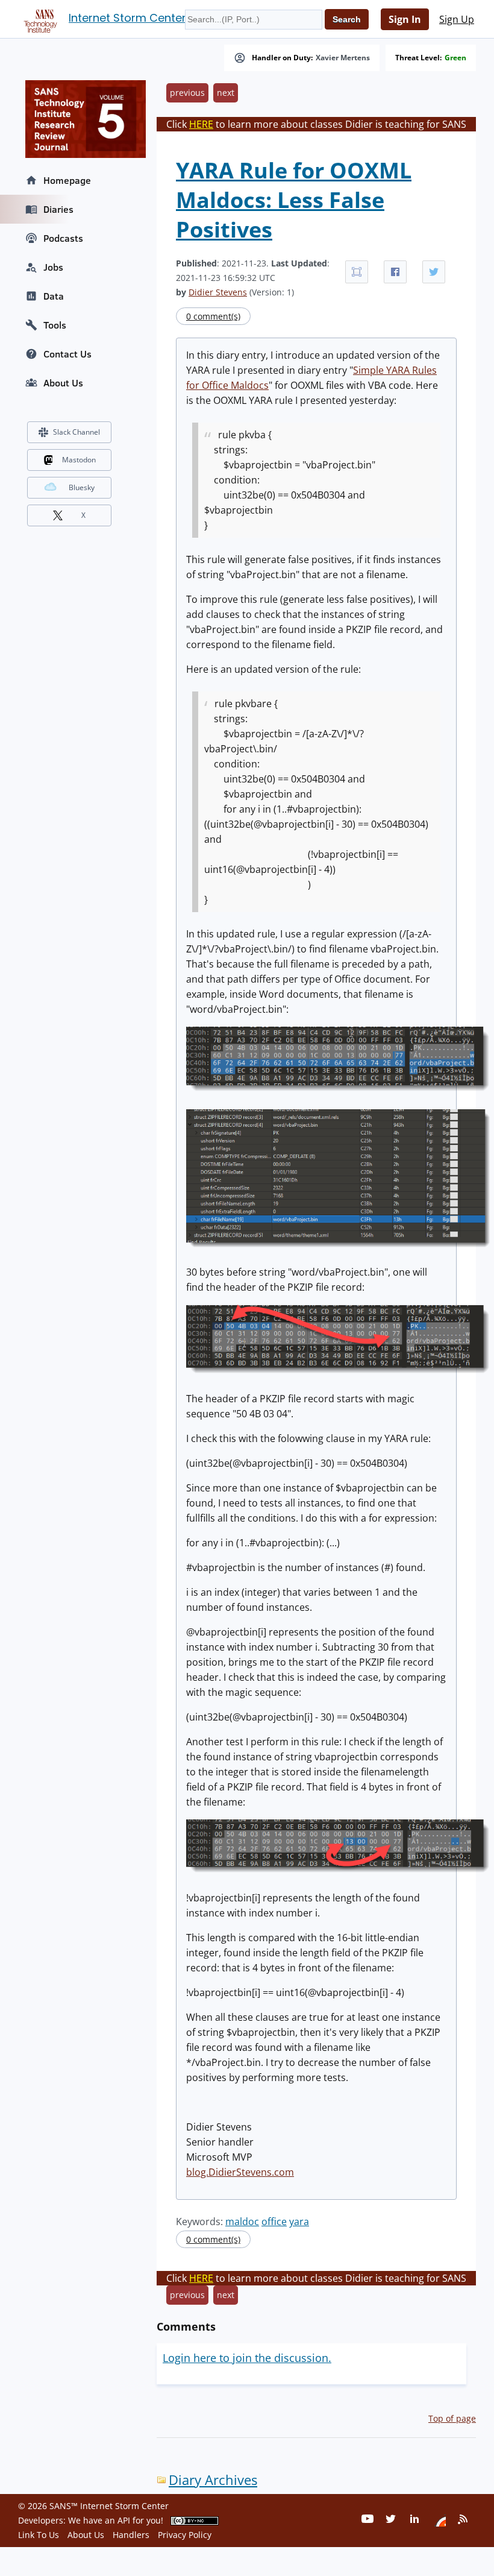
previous (187, 93)
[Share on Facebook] (395, 272)
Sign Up (457, 19)
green (455, 58)
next (226, 93)
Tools (55, 325)
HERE (201, 124)
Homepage (67, 180)
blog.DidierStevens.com (240, 2172)
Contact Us (67, 354)
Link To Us (39, 2535)
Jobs (53, 267)
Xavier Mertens (343, 58)
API (124, 2520)
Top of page (452, 2418)
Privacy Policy (185, 2535)
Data (54, 296)
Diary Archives (213, 2480)
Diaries (58, 209)
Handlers (131, 2535)
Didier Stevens (218, 292)
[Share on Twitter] (434, 272)
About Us (63, 383)
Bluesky (82, 487)
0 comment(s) (213, 316)
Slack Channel (77, 432)
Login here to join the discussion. (247, 2358)
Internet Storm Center (127, 18)
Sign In (405, 19)
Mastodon (79, 460)
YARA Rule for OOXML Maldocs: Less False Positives (294, 200)
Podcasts (63, 238)
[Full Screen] (357, 272)
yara (299, 2222)
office (274, 2222)
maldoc (242, 2222)
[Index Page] (39, 19)
